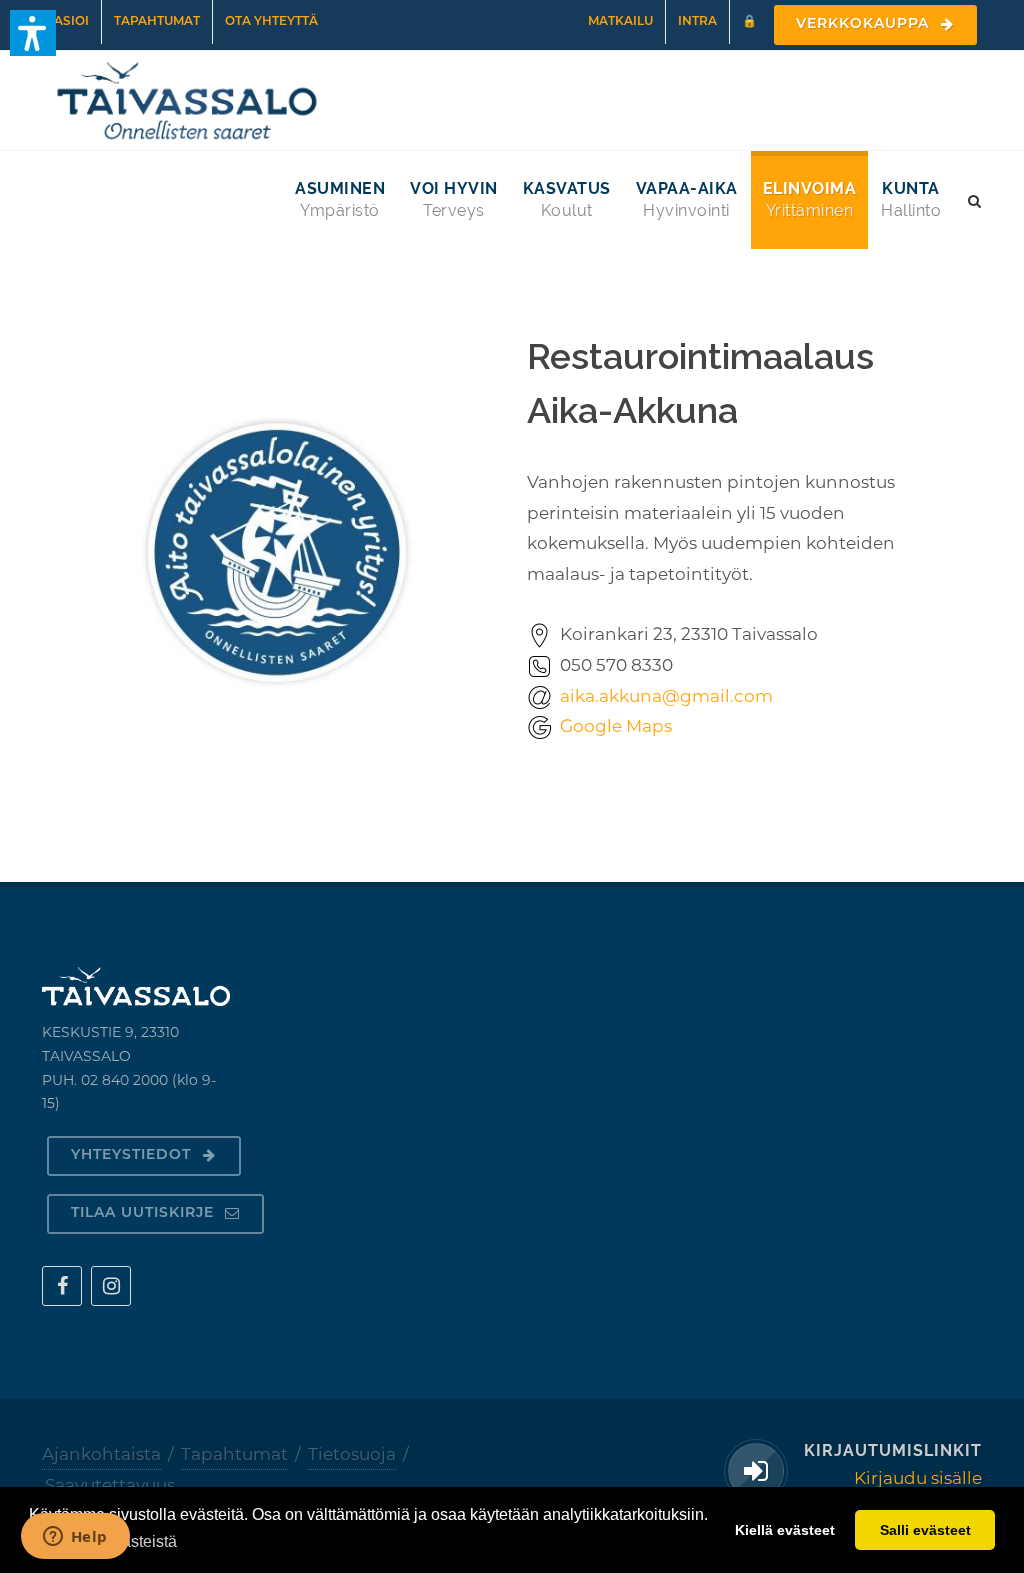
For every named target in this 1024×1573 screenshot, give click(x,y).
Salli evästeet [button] (925, 1530)
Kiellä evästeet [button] (785, 1530)
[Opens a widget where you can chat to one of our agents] (75, 1538)
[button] (33, 33)
